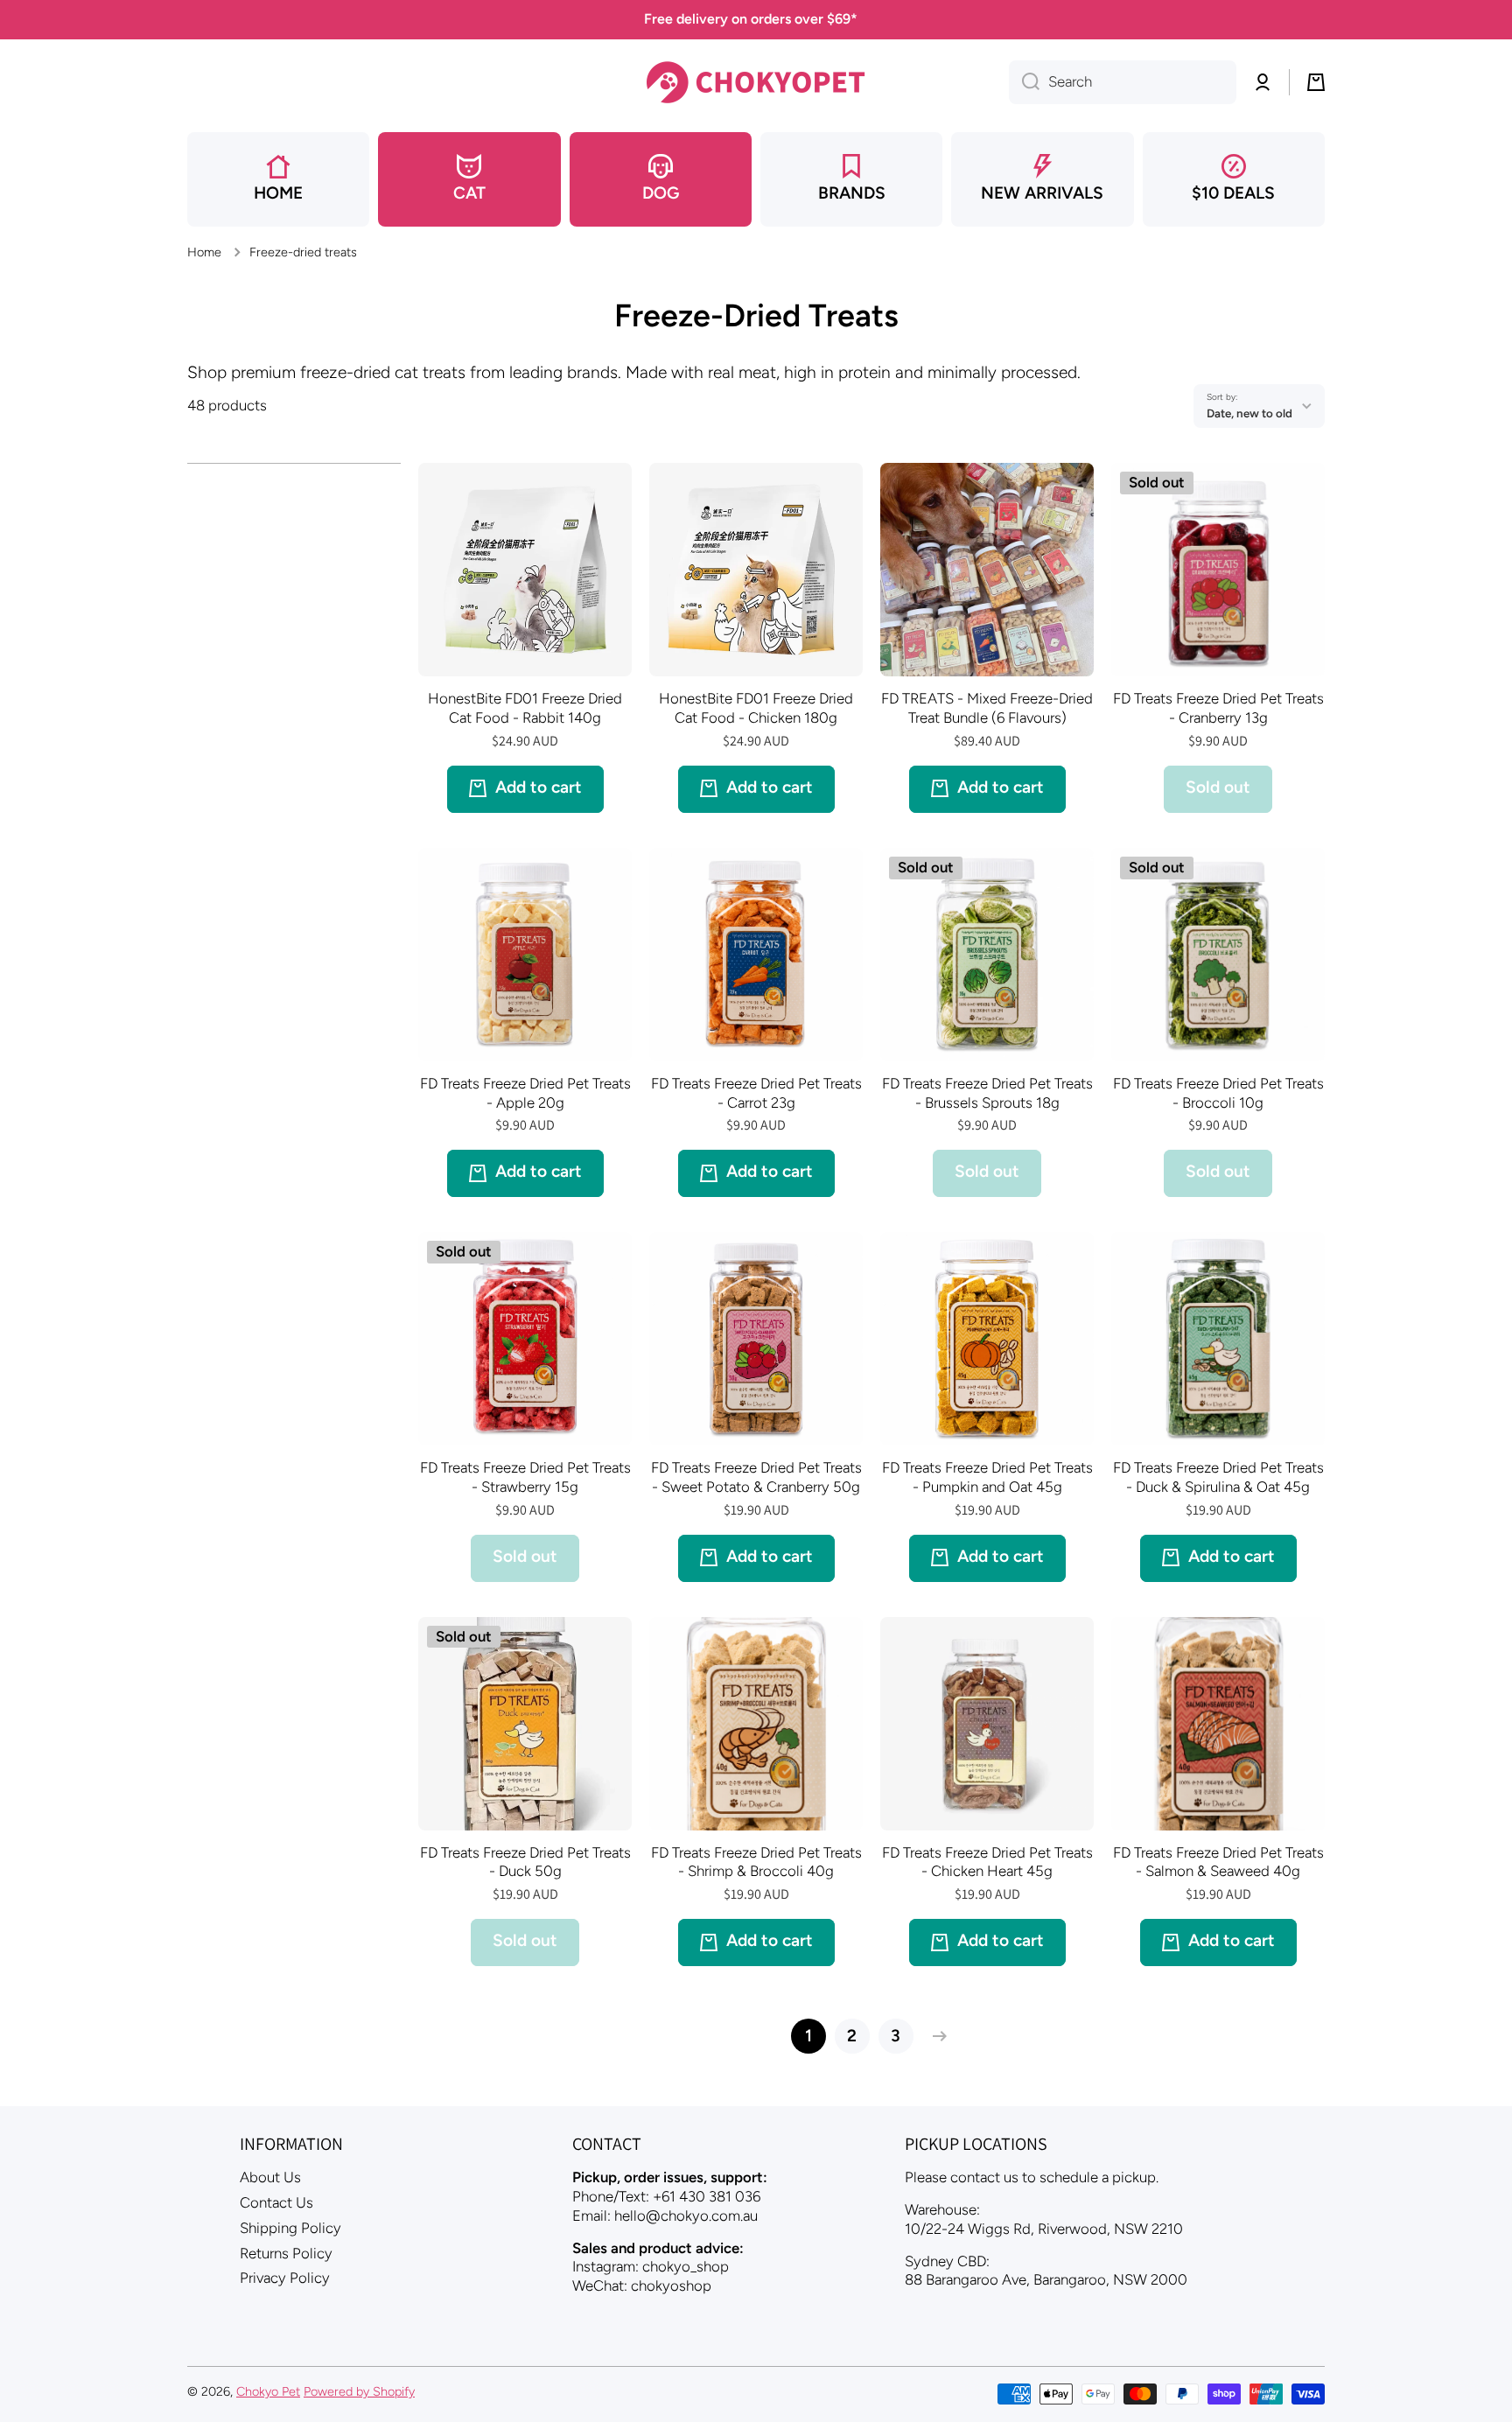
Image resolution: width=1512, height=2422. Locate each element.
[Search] (1024, 82)
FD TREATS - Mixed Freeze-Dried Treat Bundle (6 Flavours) (987, 708)
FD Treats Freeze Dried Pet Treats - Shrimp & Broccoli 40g (756, 1862)
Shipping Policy (290, 2228)
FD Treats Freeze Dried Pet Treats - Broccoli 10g (1218, 1093)
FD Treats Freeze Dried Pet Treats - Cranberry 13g (1218, 708)
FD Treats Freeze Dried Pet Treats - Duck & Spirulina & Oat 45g (1218, 1477)
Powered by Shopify (359, 2391)
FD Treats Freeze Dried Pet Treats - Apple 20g (525, 1093)
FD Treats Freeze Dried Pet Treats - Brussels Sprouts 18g (987, 1093)
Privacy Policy (285, 2278)
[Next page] (935, 2036)
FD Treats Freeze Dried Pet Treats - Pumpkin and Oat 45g (987, 1477)
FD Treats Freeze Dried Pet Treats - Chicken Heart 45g (987, 1862)
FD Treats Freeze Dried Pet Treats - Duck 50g (525, 1862)
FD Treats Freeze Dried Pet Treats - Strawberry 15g (525, 1477)
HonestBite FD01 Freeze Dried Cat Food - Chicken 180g (756, 708)
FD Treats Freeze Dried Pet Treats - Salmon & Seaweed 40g (1218, 1862)
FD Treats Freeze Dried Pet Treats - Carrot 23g (756, 1093)
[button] (1316, 82)
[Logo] (756, 82)
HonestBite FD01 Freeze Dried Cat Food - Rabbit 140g (525, 708)
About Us (270, 2177)
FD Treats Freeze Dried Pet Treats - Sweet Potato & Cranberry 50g (756, 1477)
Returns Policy (286, 2253)
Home (204, 252)
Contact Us (276, 2202)
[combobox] (1123, 82)
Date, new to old (1249, 413)
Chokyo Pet (268, 2391)
